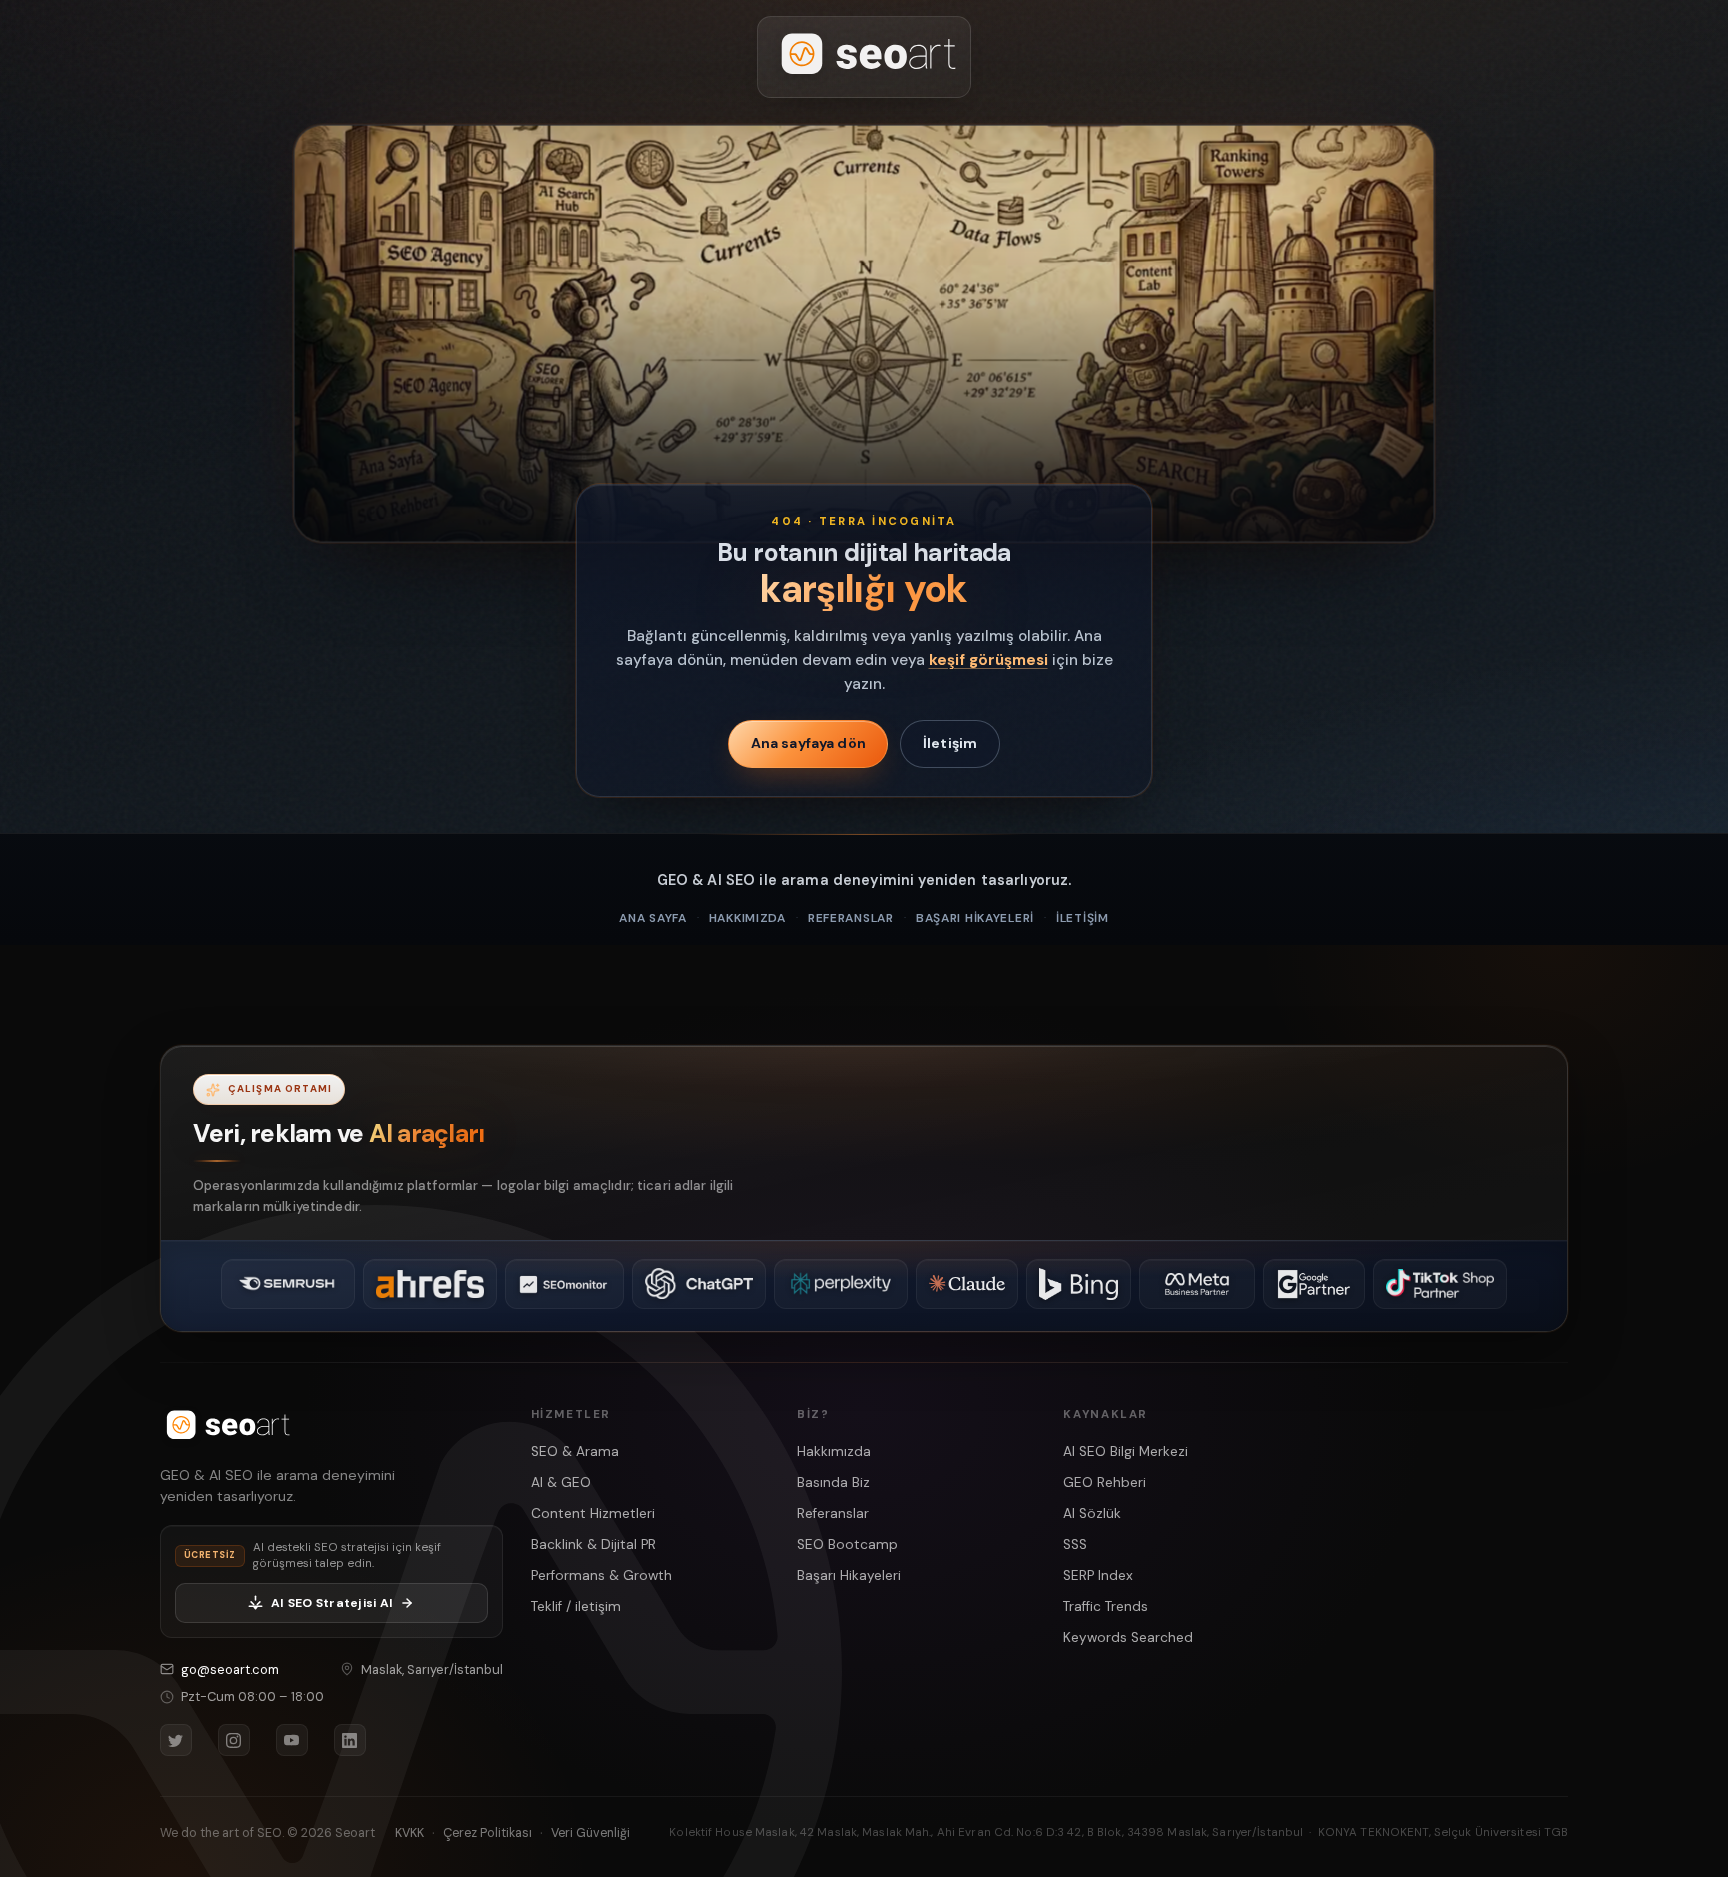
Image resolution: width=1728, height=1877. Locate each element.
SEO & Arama (575, 1451)
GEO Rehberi (1104, 1482)
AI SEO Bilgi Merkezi (1125, 1451)
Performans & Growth (601, 1575)
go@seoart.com (230, 1669)
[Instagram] (234, 1740)
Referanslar (851, 918)
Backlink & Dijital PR (593, 1544)
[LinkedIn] (350, 1740)
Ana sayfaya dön (808, 743)
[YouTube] (292, 1740)
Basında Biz (833, 1482)
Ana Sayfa (652, 918)
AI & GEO (561, 1482)
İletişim (950, 743)
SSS (1075, 1544)
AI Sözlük (1092, 1513)
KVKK (409, 1833)
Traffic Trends (1105, 1606)
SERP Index (1098, 1575)
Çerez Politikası (487, 1833)
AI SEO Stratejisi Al (331, 1603)
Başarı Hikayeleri (975, 918)
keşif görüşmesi (988, 660)
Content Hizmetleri (593, 1513)
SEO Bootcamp (847, 1544)
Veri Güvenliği (590, 1833)
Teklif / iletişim (576, 1606)
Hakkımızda (747, 918)
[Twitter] (176, 1740)
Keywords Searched (1128, 1637)
